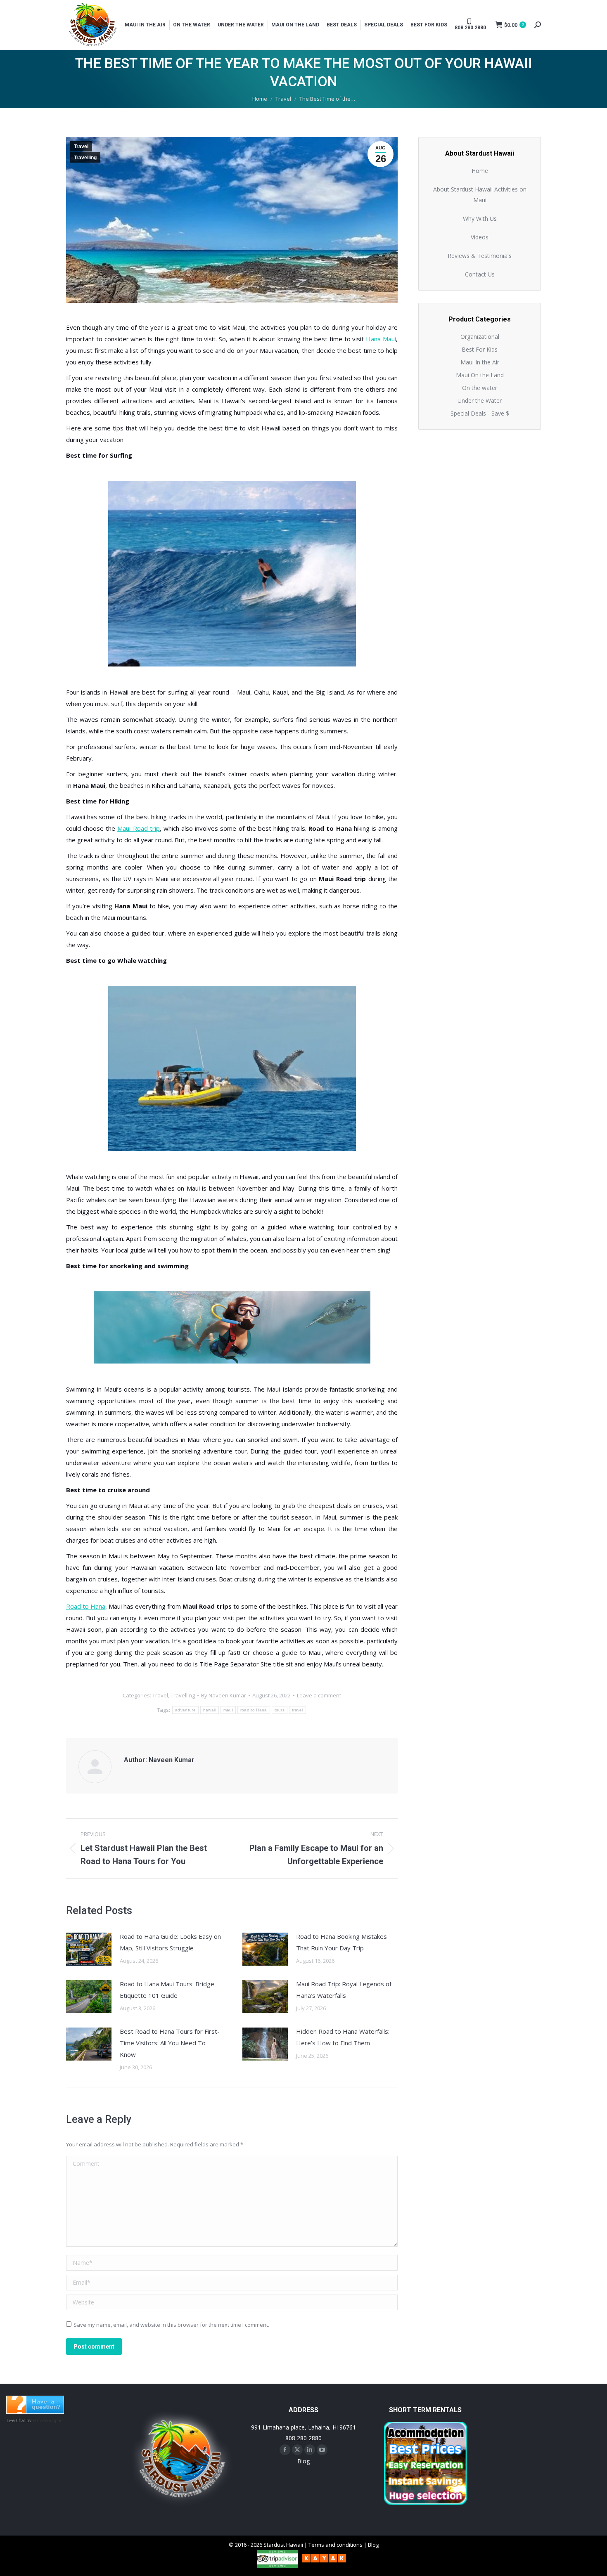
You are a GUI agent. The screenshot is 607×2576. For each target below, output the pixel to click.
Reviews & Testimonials (480, 256)
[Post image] (89, 1949)
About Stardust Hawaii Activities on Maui (480, 195)
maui (228, 1710)
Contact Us (480, 274)
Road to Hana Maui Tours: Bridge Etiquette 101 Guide (167, 1990)
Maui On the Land (480, 375)
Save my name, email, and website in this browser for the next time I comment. (171, 2325)
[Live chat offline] (35, 2411)
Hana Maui (381, 339)
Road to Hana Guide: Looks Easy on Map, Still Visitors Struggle (170, 1942)
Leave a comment (319, 1695)
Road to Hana (86, 1606)
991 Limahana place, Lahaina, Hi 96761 (303, 2427)
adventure (185, 1710)
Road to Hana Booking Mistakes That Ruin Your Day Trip (341, 1942)
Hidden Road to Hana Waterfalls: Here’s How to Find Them (343, 2037)
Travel (81, 147)
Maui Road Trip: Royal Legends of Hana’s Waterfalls (344, 1990)
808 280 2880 (303, 2438)
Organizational (480, 337)
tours (280, 1710)
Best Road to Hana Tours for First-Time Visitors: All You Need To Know (170, 2043)
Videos (480, 237)
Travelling (85, 158)
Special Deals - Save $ (480, 413)
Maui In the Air (480, 362)
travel (298, 1710)
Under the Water (480, 401)
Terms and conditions (336, 2545)
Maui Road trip (138, 828)
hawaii (210, 1710)
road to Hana (254, 1710)
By (224, 1695)
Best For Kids (480, 349)
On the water (480, 388)
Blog (303, 2461)
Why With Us (480, 219)
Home (480, 171)
